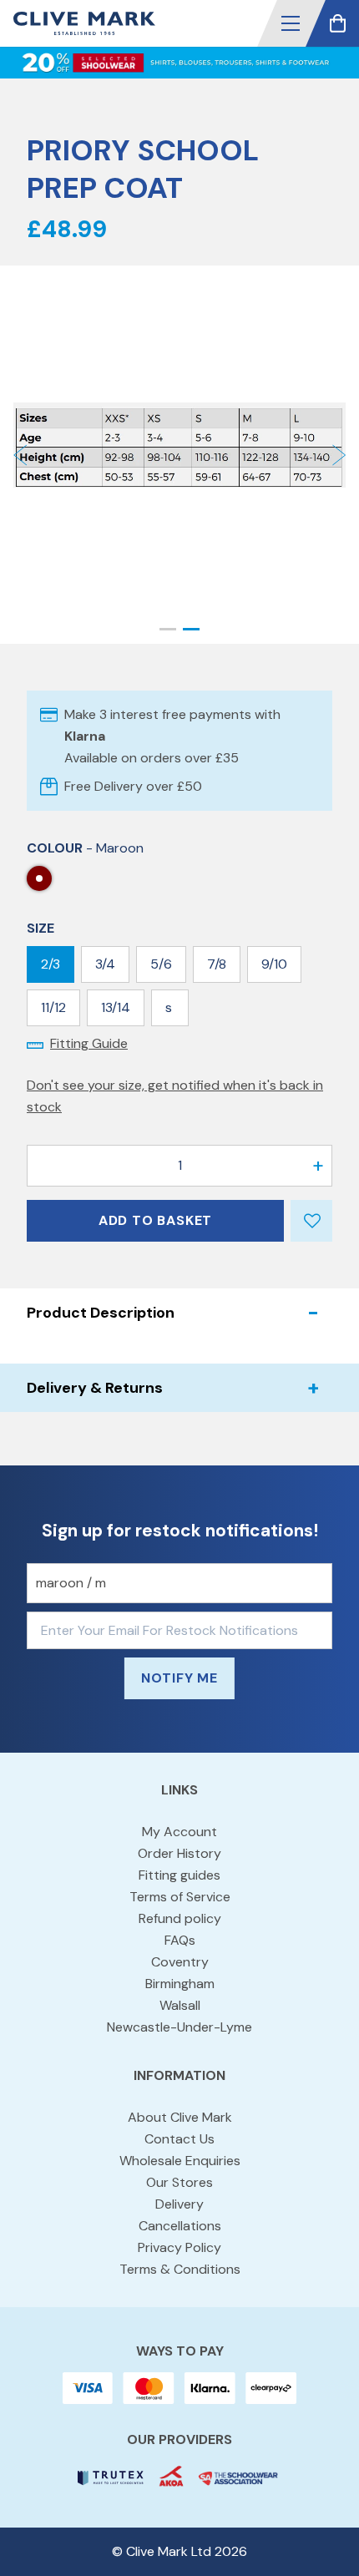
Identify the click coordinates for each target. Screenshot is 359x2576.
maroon (39, 878)
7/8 (217, 964)
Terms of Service (180, 1897)
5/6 (161, 964)
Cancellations (180, 2226)
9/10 (274, 964)
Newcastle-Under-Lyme (179, 2027)
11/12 (53, 1007)
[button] (291, 23)
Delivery (179, 2204)
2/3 (51, 964)
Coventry (180, 1962)
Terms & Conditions (180, 2269)
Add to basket (155, 1220)
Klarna (85, 736)
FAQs (180, 1940)
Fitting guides (179, 1875)
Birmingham (180, 1984)
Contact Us (179, 2139)
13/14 (116, 1007)
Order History (179, 1853)
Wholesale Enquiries (180, 2161)
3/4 (105, 964)
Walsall (180, 2005)
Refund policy (180, 1918)
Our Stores (179, 2182)
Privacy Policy (179, 2247)
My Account (179, 1832)
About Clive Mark (180, 2117)
